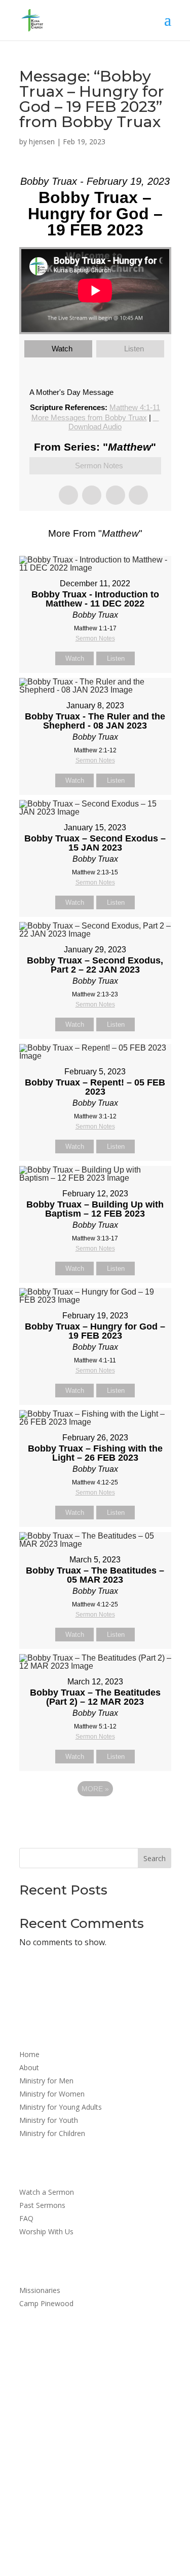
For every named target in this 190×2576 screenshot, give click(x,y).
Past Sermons (42, 2206)
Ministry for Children (52, 2134)
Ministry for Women (52, 2095)
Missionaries (40, 2291)
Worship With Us (46, 2232)
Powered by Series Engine (95, 1817)
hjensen (42, 142)
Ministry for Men (46, 2081)
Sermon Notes (99, 466)
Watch (62, 349)
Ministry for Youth (49, 2121)
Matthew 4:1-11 (135, 407)
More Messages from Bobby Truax (89, 417)
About (29, 2068)
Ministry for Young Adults (61, 2108)
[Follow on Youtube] (105, 2451)
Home (29, 2055)
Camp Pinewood (46, 2304)
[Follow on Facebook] (85, 2451)
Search (155, 1858)
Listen (134, 349)
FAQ (26, 2219)
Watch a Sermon (47, 2193)
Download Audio (95, 427)
